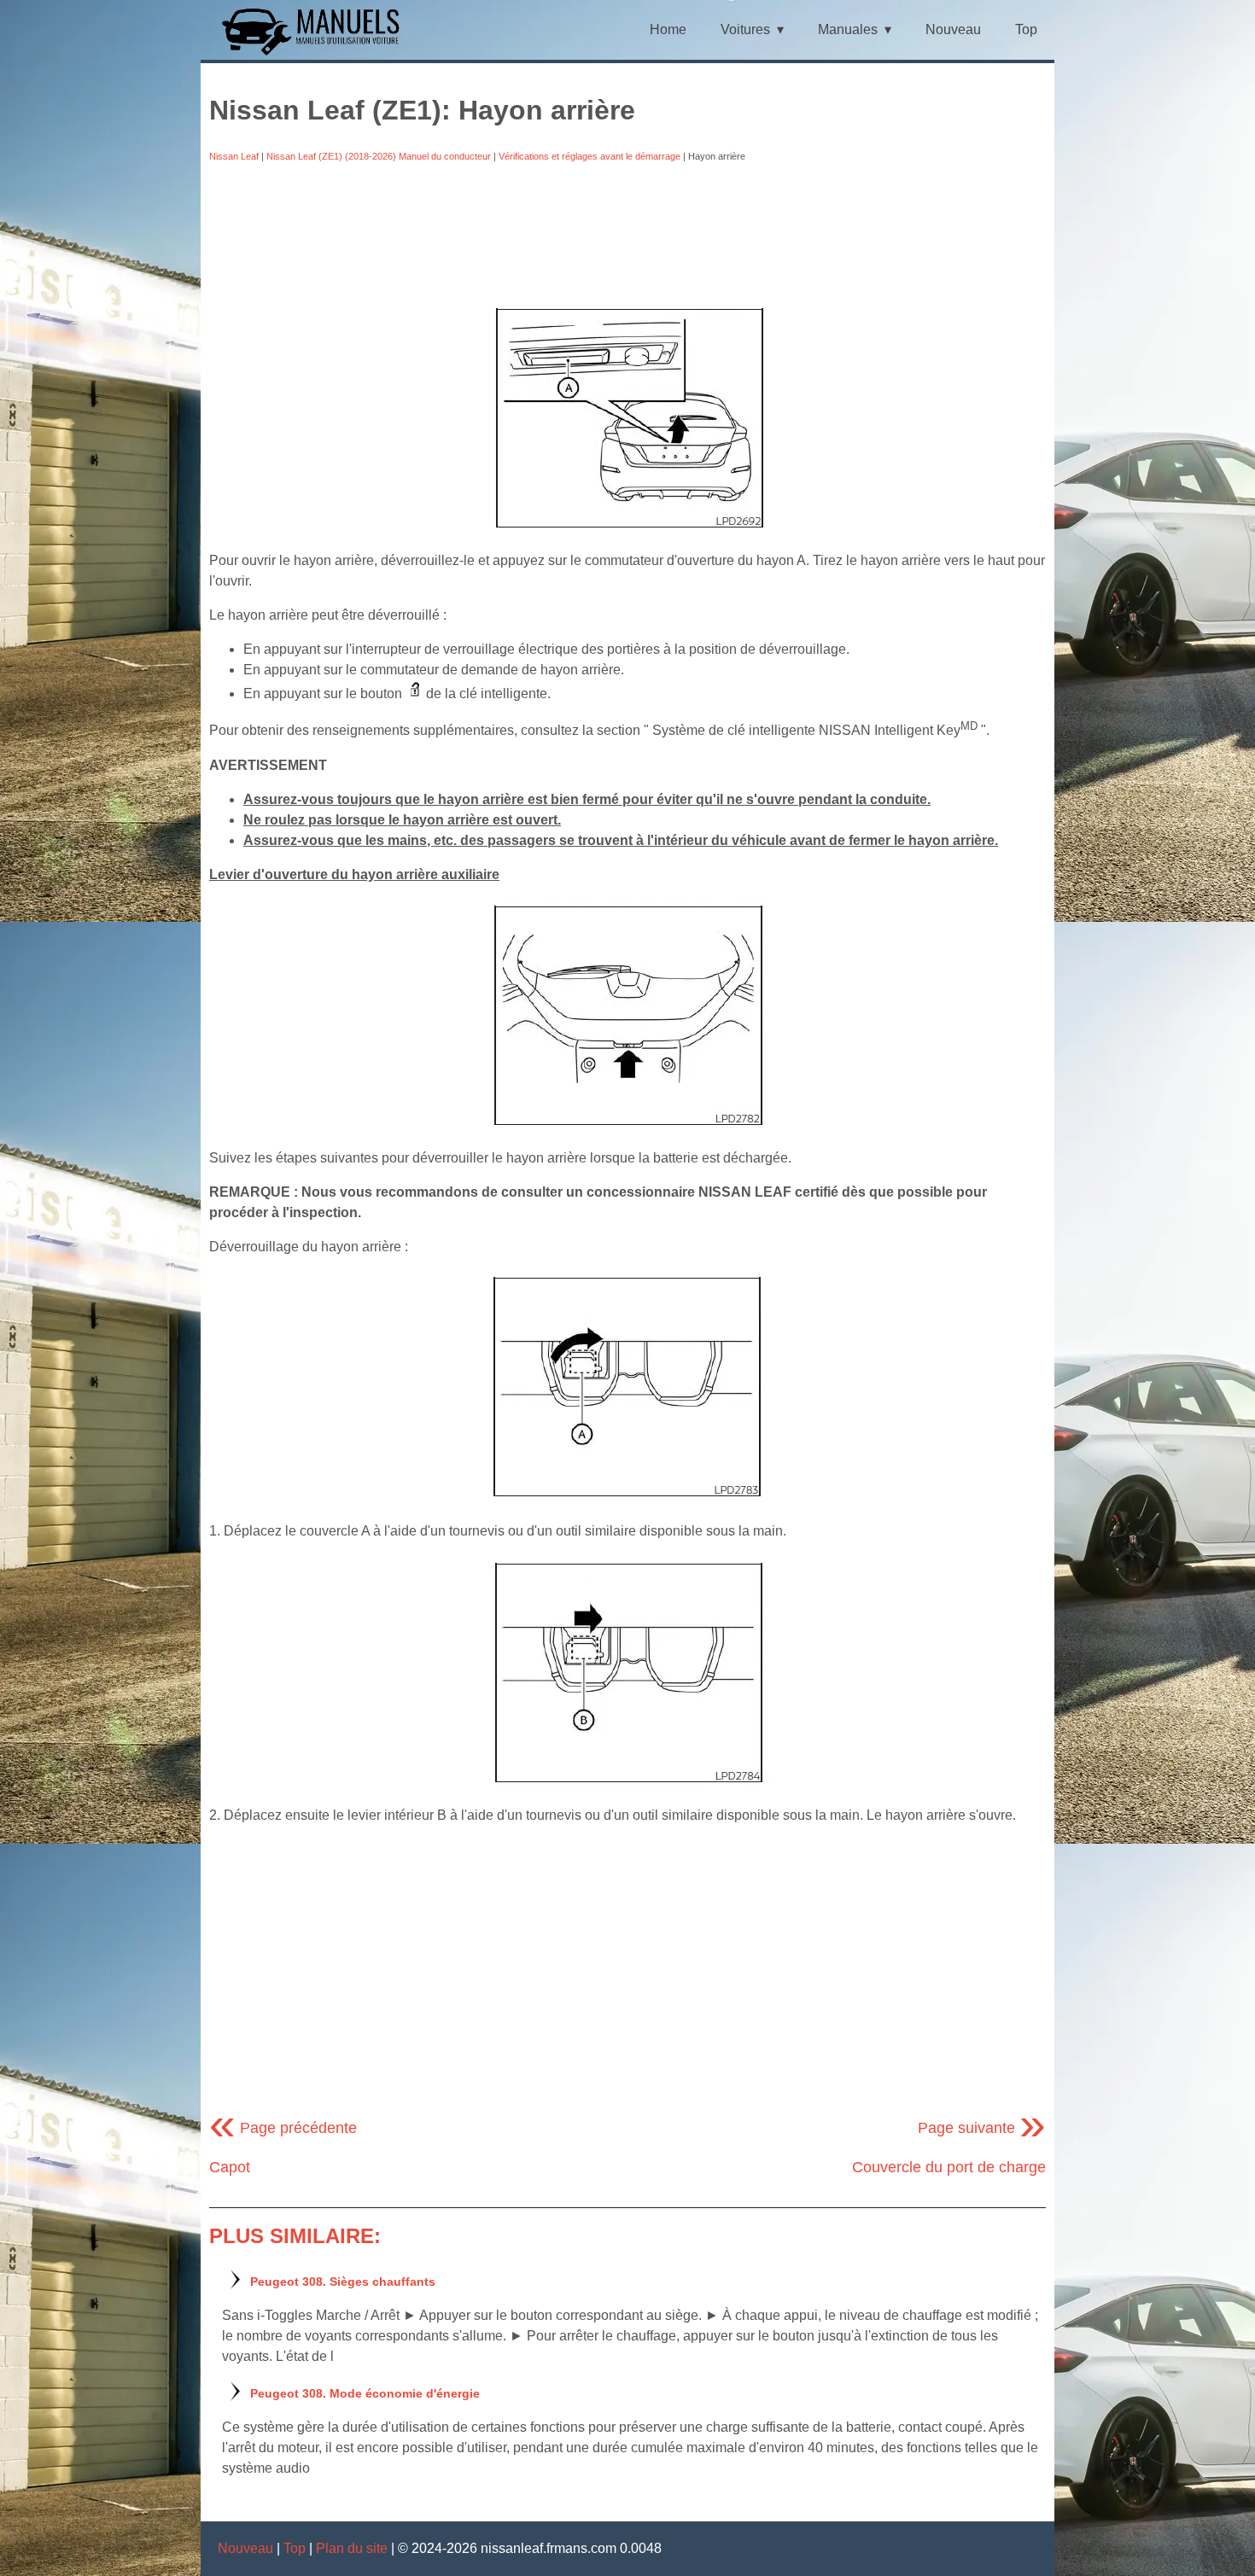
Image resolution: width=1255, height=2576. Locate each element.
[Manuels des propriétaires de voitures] (317, 53)
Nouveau (953, 29)
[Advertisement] (627, 228)
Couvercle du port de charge (949, 2167)
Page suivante (982, 2128)
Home (668, 29)
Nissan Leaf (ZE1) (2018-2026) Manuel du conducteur (379, 156)
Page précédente (283, 2128)
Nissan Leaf (234, 156)
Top (1026, 29)
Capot (230, 2167)
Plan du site (352, 2548)
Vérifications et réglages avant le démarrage (590, 156)
